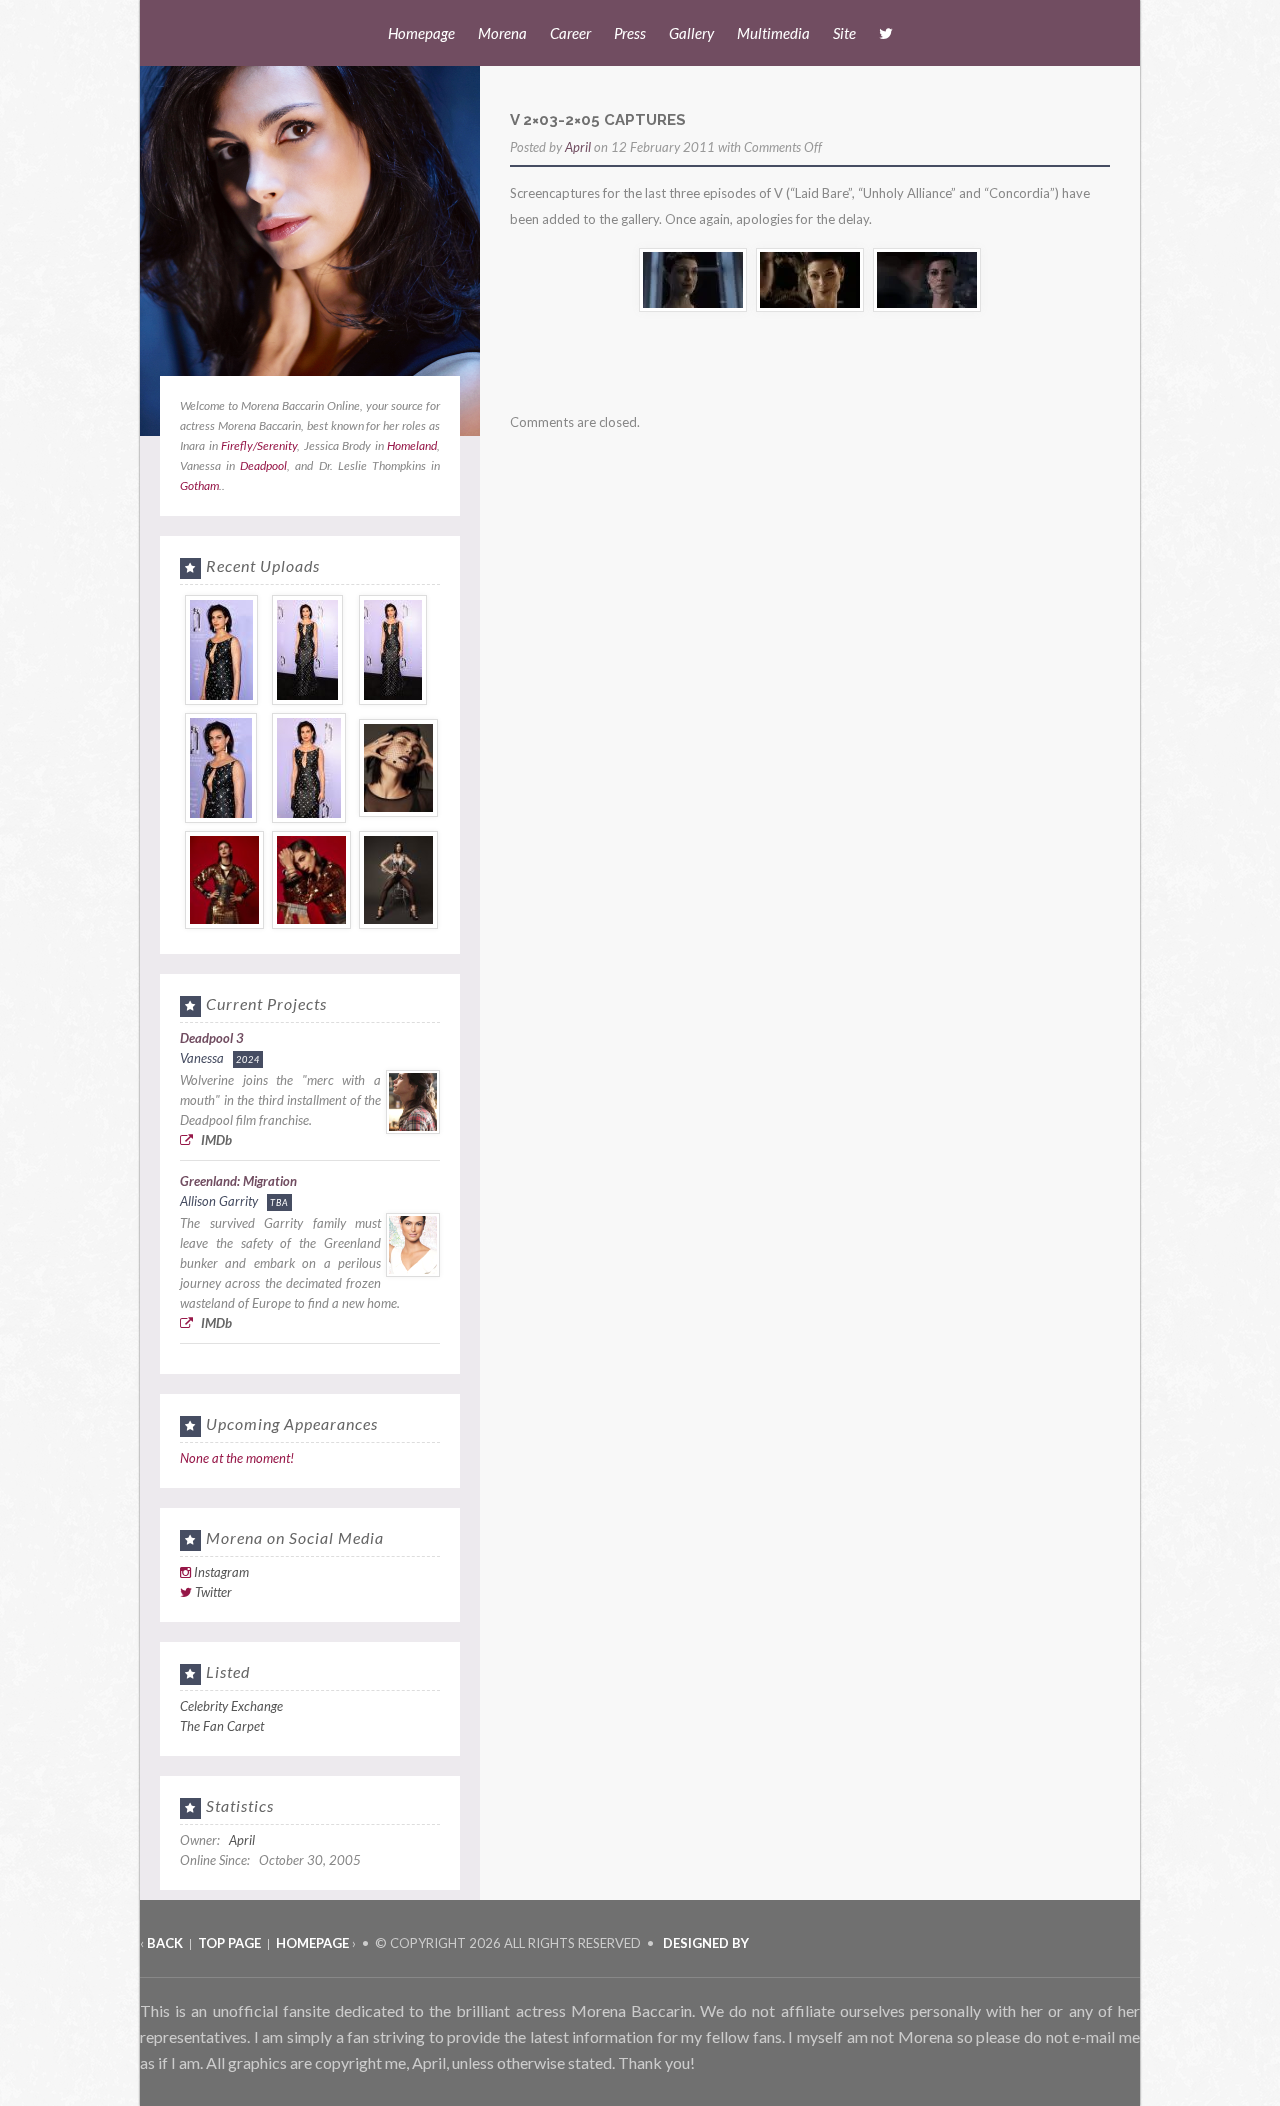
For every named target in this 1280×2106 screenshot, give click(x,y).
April (578, 147)
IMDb (215, 1140)
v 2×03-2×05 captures (598, 120)
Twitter (213, 1592)
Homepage (421, 33)
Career (570, 33)
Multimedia (773, 33)
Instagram (221, 1572)
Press (630, 33)
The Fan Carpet (222, 1726)
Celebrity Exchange (231, 1706)
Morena (502, 33)
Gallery (691, 33)
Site (844, 33)
